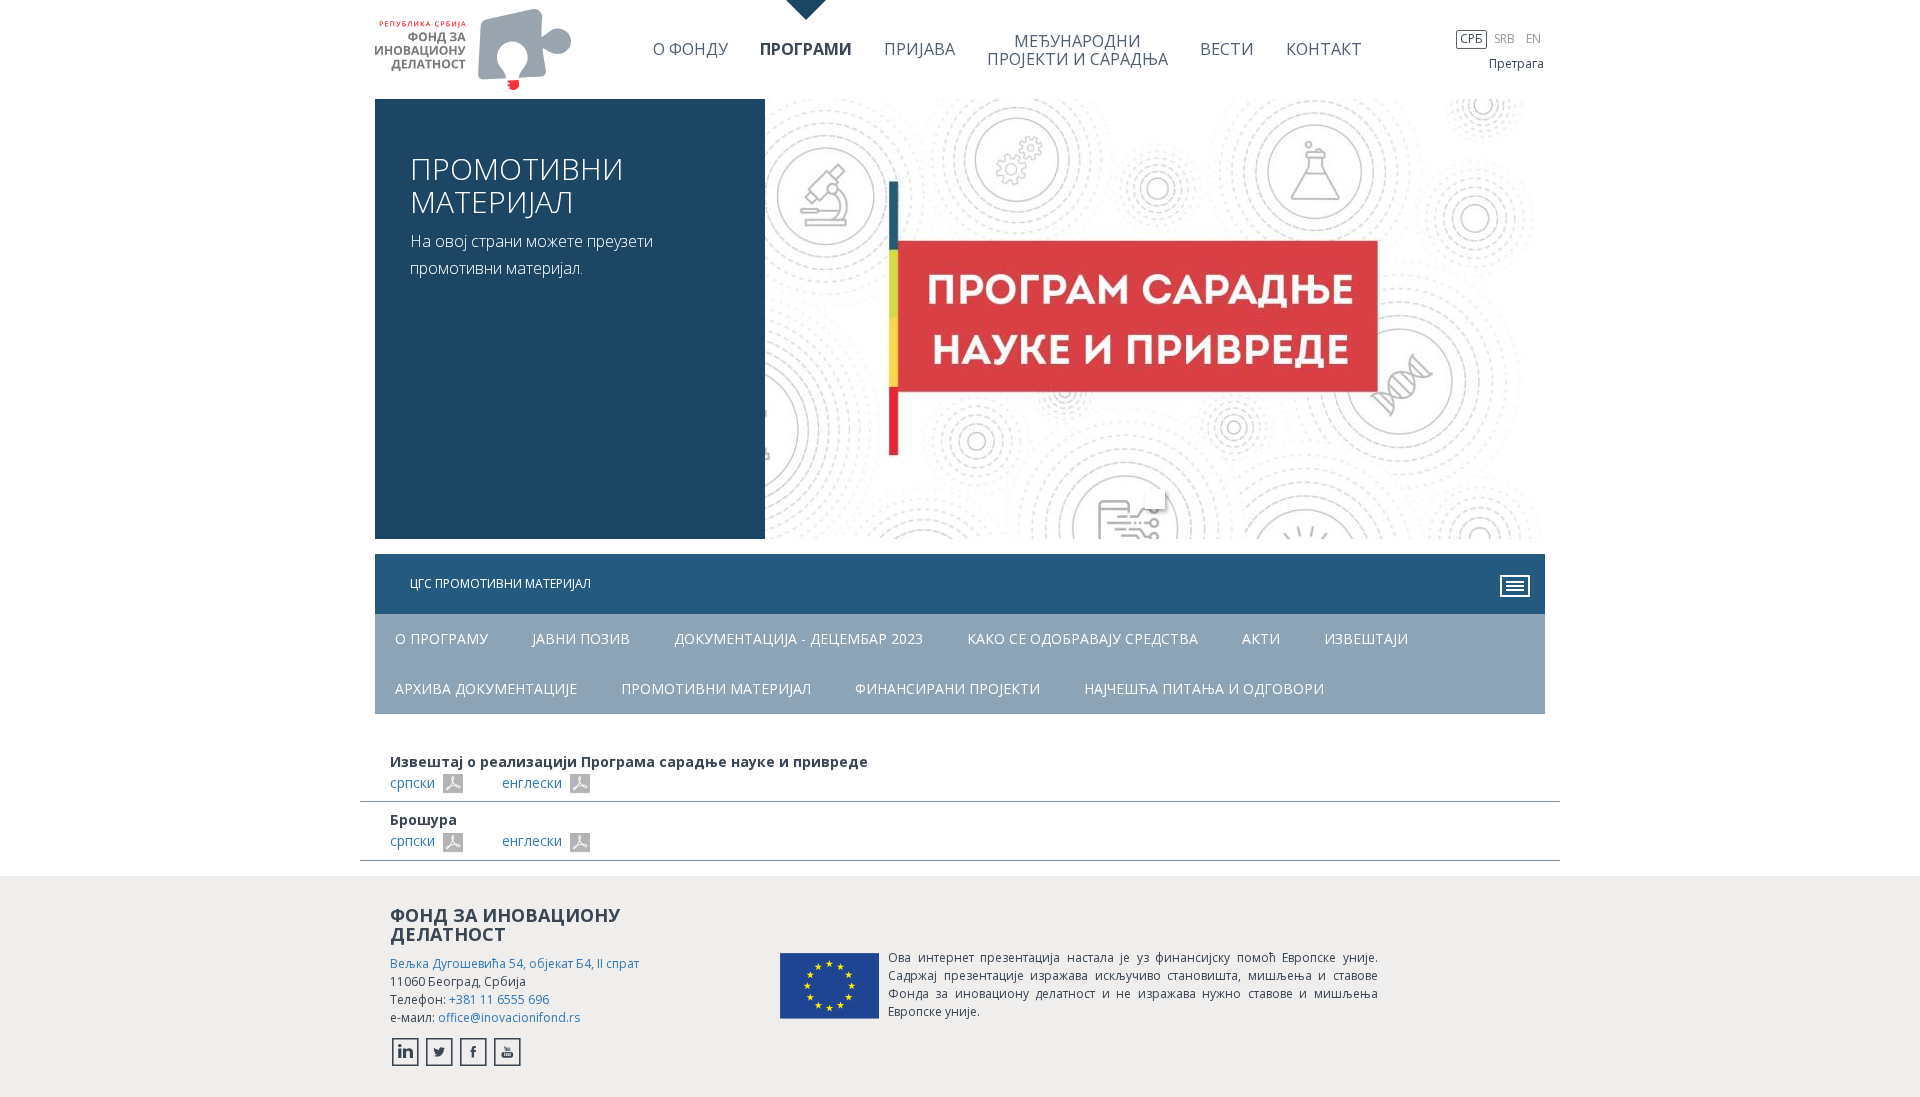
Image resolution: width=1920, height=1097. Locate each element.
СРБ (1471, 38)
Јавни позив (581, 638)
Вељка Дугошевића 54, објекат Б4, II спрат (514, 963)
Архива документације (486, 688)
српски (414, 782)
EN (1533, 38)
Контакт (1324, 49)
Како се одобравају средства (1082, 638)
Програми (806, 49)
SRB (1504, 38)
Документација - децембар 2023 (798, 638)
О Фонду (690, 49)
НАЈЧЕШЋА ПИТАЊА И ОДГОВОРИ (1204, 688)
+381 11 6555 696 (499, 999)
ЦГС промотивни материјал (500, 583)
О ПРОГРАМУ (441, 638)
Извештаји (1366, 638)
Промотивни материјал (716, 688)
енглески (534, 782)
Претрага (1516, 63)
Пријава (919, 49)
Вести (1227, 49)
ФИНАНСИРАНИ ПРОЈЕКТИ (947, 688)
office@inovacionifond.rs (509, 1017)
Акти (1261, 638)
